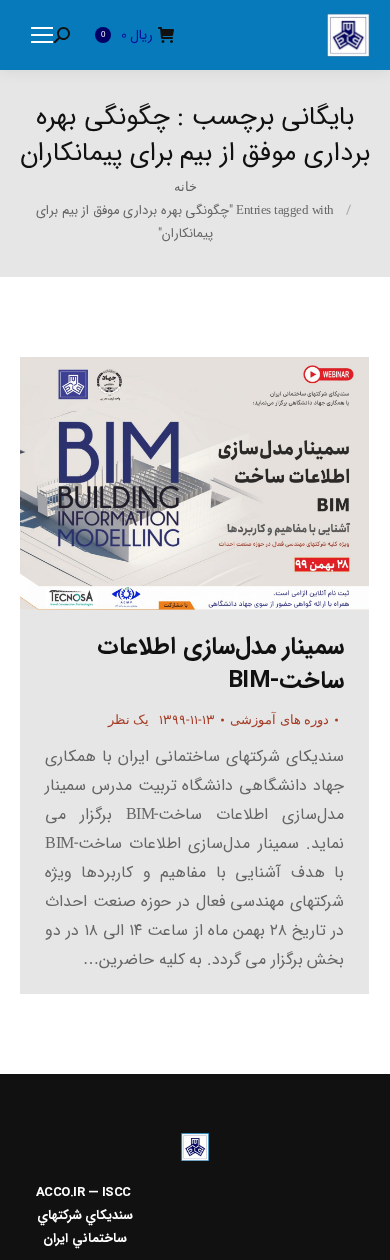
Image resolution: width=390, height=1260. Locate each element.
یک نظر (129, 719)
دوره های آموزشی (279, 719)
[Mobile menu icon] (42, 35)
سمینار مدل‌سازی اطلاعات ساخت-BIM (220, 664)
